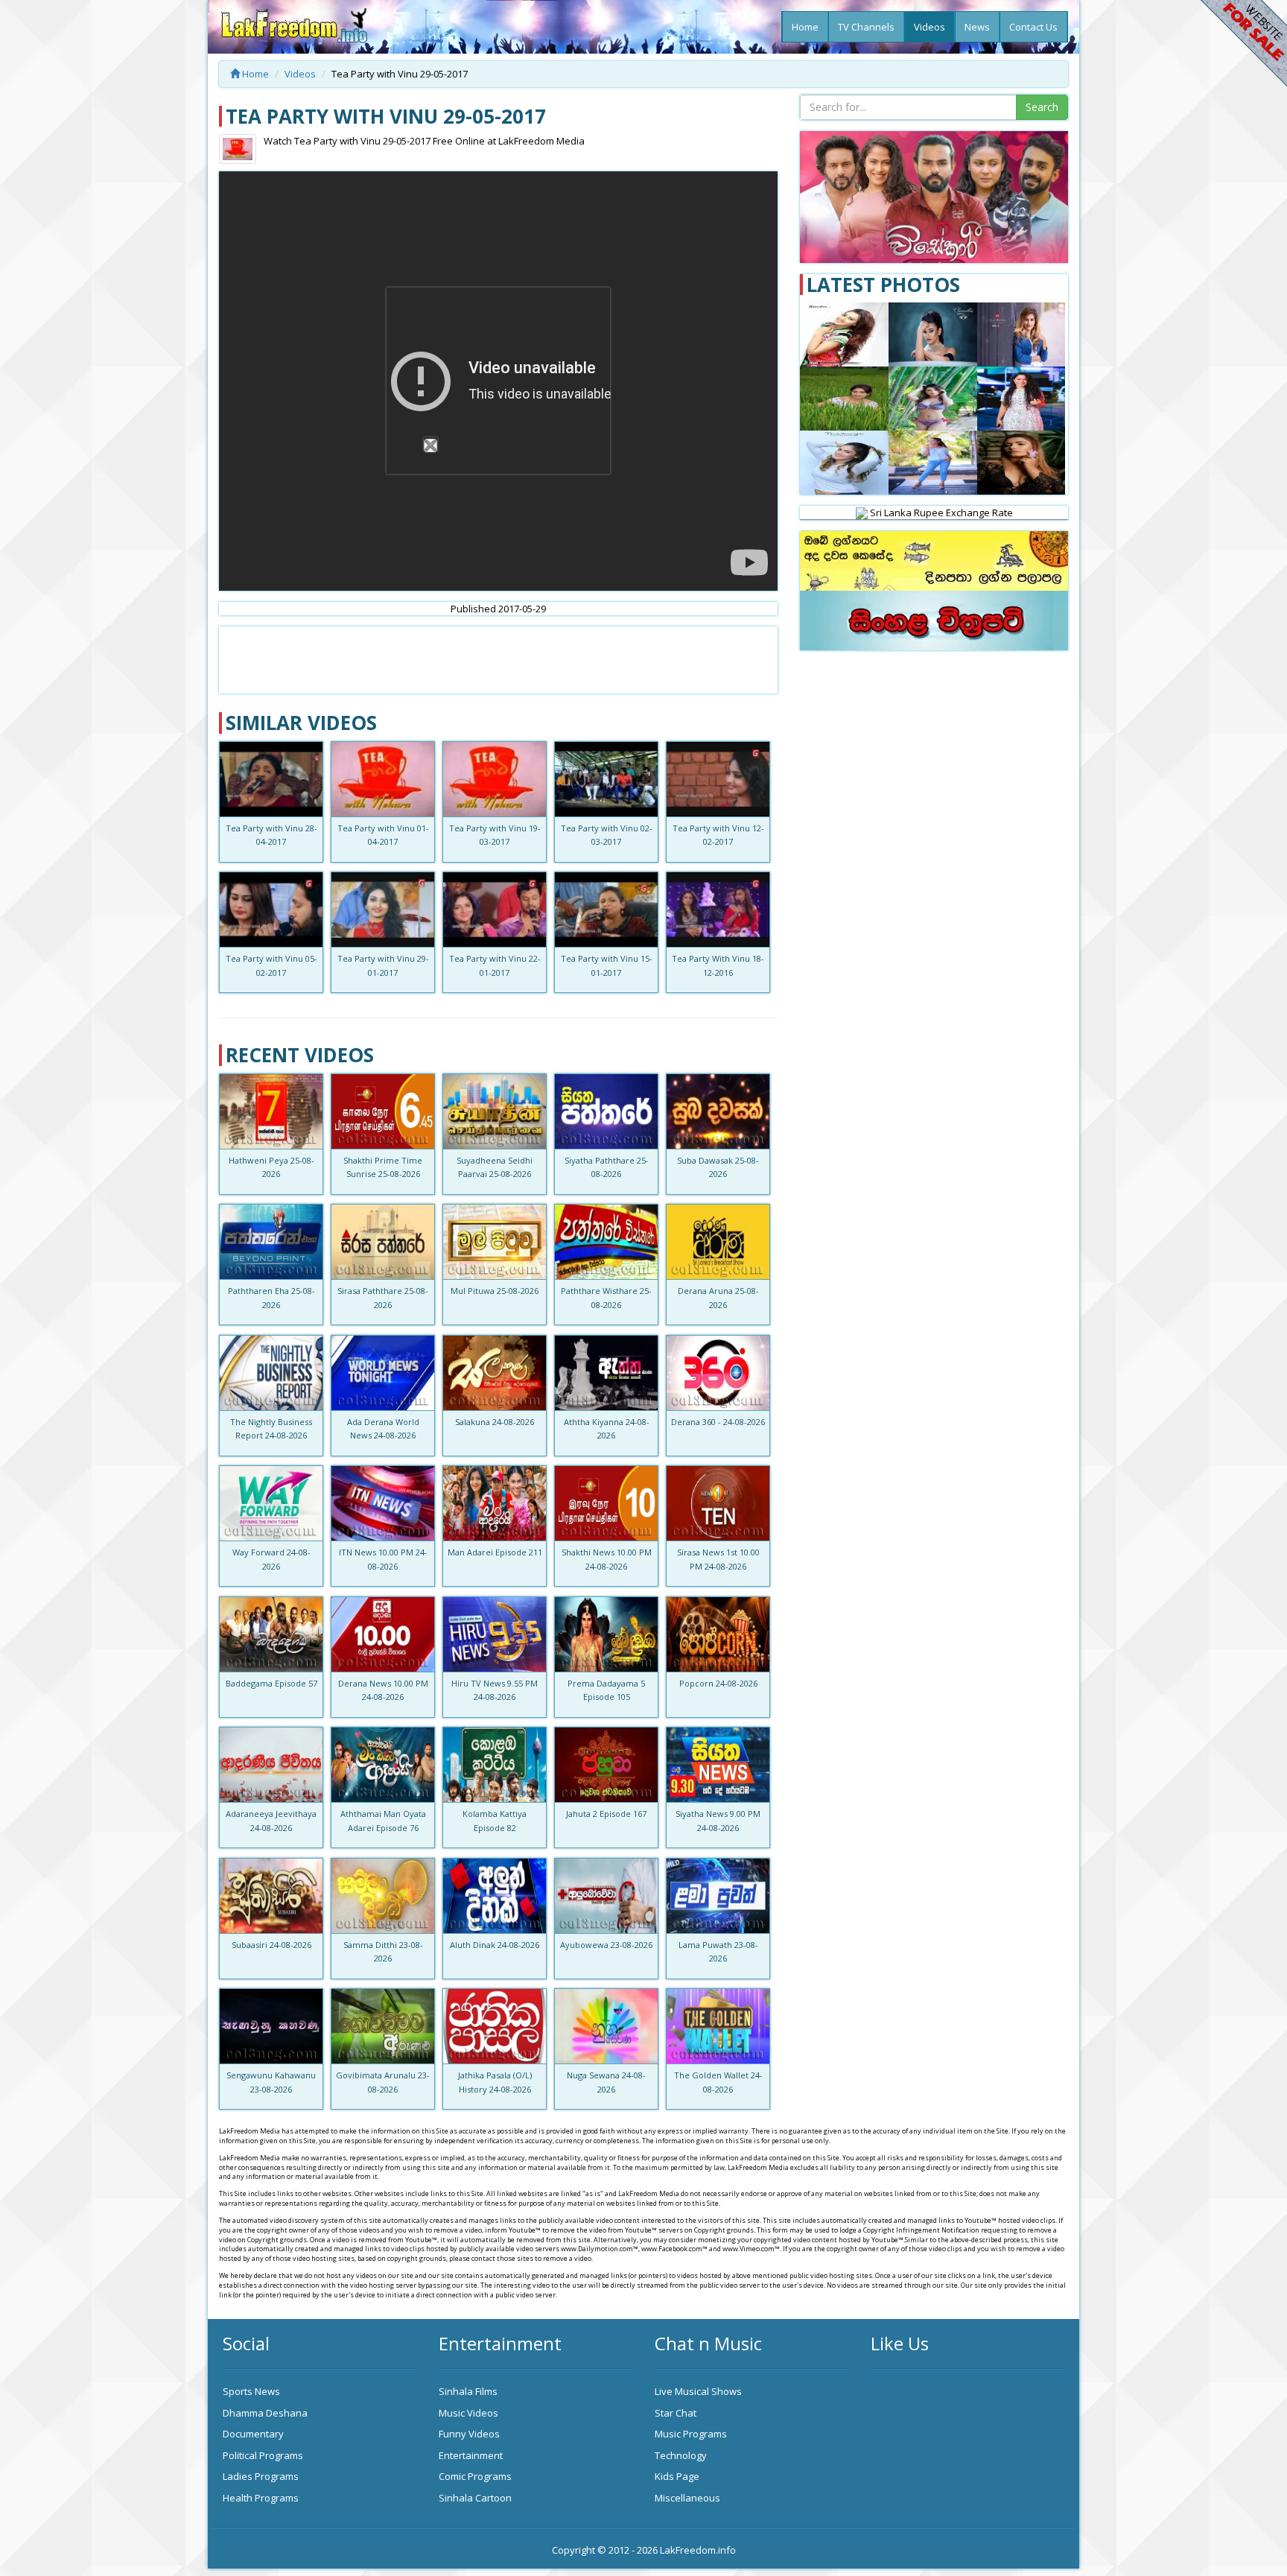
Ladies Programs (261, 2476)
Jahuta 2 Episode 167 (606, 1814)
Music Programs (691, 2434)
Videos (929, 27)
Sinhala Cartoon (475, 2498)
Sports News (251, 2391)
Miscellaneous (687, 2498)
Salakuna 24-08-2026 (495, 1422)
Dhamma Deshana (265, 2413)
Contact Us (1033, 27)
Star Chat (676, 2413)
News (977, 27)
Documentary (253, 2434)
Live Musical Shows (698, 2391)
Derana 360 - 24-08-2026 (718, 1422)
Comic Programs (475, 2476)
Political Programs (263, 2455)
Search (1042, 107)
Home (805, 27)
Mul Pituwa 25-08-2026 (495, 1291)
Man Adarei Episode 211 (495, 1552)
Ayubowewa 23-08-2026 (606, 1945)
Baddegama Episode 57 (271, 1683)
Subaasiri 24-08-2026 (271, 1945)
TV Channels (866, 27)
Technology (681, 2455)
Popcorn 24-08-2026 (718, 1683)
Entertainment (471, 2455)
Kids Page (677, 2476)
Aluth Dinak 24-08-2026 (495, 1945)
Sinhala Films (468, 2391)
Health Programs (261, 2498)
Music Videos (468, 2413)
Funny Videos (469, 2434)
